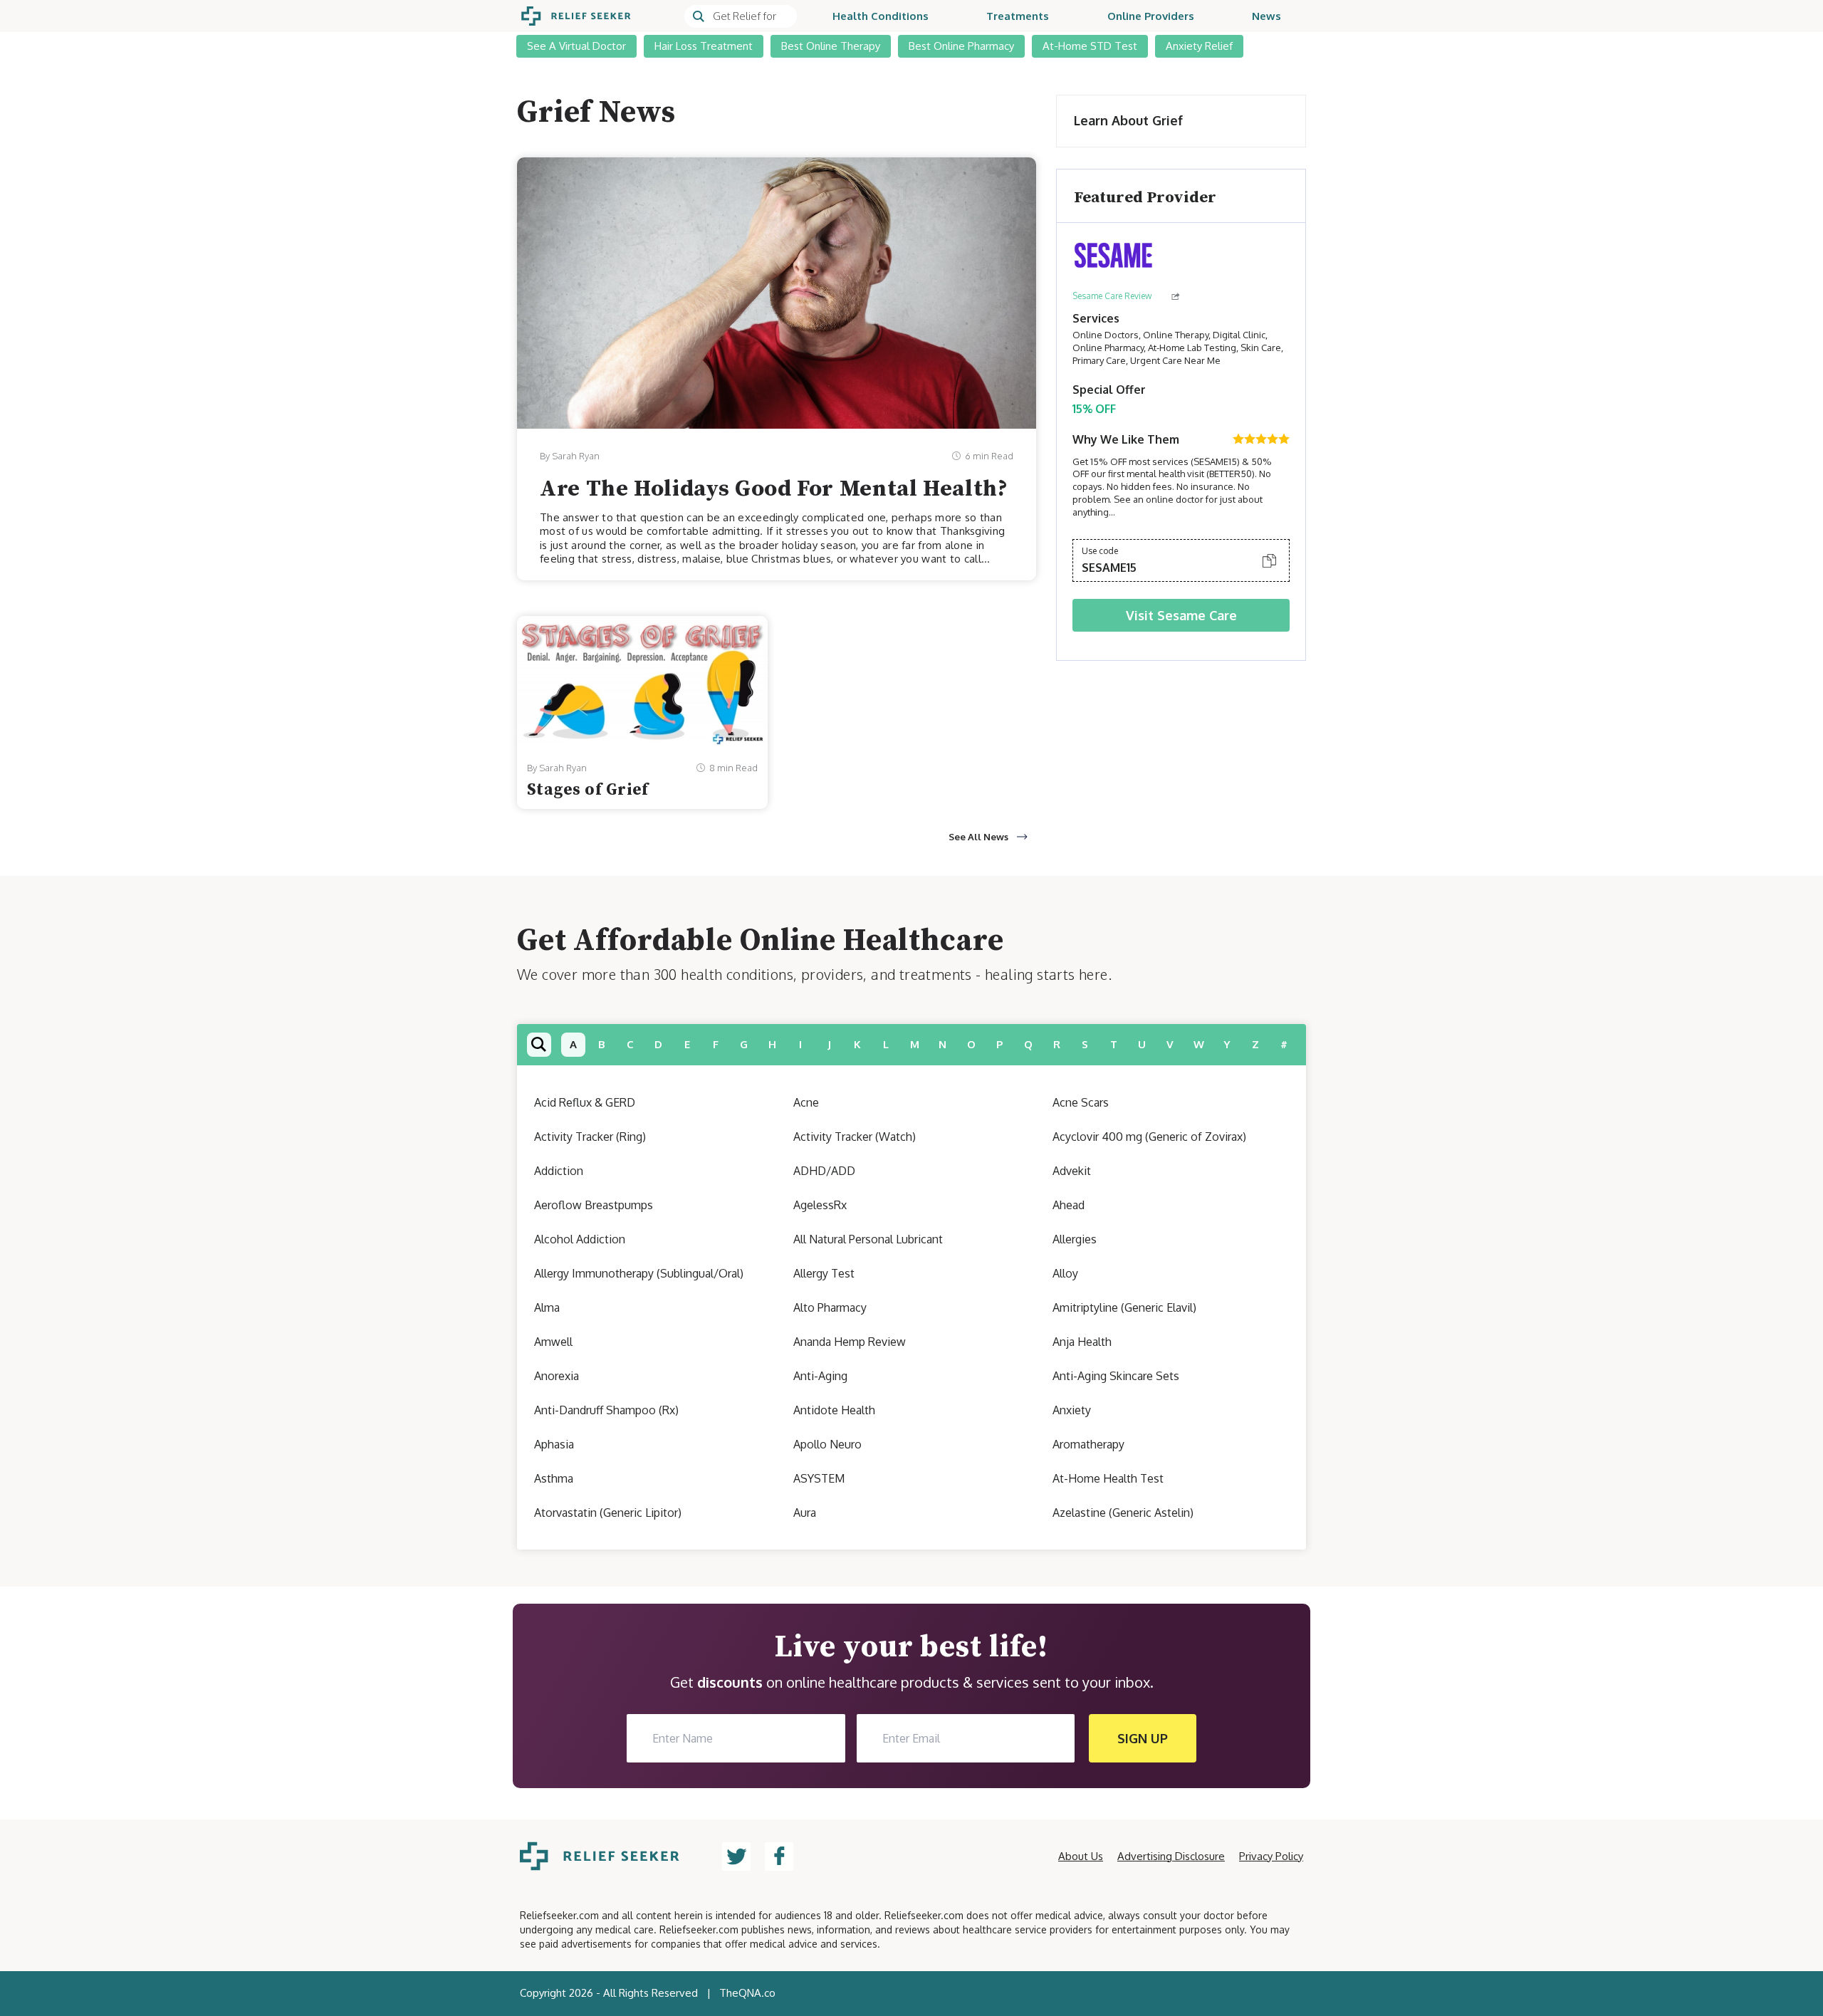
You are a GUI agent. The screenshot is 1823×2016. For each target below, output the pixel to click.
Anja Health (1082, 1342)
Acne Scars (1081, 1102)
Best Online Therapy (831, 46)
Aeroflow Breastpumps (594, 1205)
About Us (1081, 1856)
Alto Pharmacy (830, 1307)
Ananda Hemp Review (850, 1342)
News (1266, 16)
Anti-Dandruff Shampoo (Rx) (606, 1410)
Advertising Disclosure (1171, 1856)
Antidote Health (834, 1410)
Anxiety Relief (1199, 46)
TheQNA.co (747, 1993)
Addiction (559, 1171)
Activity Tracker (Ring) (590, 1137)
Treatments (1018, 16)
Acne (806, 1102)
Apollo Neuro (827, 1444)
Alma (547, 1307)
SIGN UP (1143, 1738)
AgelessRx (820, 1205)
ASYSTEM (819, 1478)
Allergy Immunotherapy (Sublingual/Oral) (639, 1273)
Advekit (1072, 1171)
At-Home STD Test (1090, 46)
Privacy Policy (1271, 1856)
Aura (805, 1513)
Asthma (554, 1478)
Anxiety (1072, 1410)
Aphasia (554, 1444)
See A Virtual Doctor (576, 46)
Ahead (1069, 1205)
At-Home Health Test (1108, 1478)
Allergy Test (824, 1273)
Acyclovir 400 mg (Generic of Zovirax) (1149, 1137)
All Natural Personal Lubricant (868, 1239)
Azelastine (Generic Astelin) (1123, 1513)
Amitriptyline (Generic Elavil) (1124, 1307)
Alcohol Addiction (580, 1239)
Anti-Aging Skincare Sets (1116, 1376)
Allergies (1075, 1239)
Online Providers (1151, 16)
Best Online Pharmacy (961, 46)
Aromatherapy (1088, 1444)
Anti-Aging (820, 1376)
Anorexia (557, 1376)
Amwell (553, 1342)
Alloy (1065, 1273)
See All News (978, 837)
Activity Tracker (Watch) (855, 1137)
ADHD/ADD (824, 1171)
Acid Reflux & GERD (585, 1102)
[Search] (741, 16)
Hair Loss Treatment (704, 46)
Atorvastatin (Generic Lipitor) (608, 1513)
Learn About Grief (1128, 120)
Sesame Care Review (1112, 296)
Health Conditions (881, 16)
